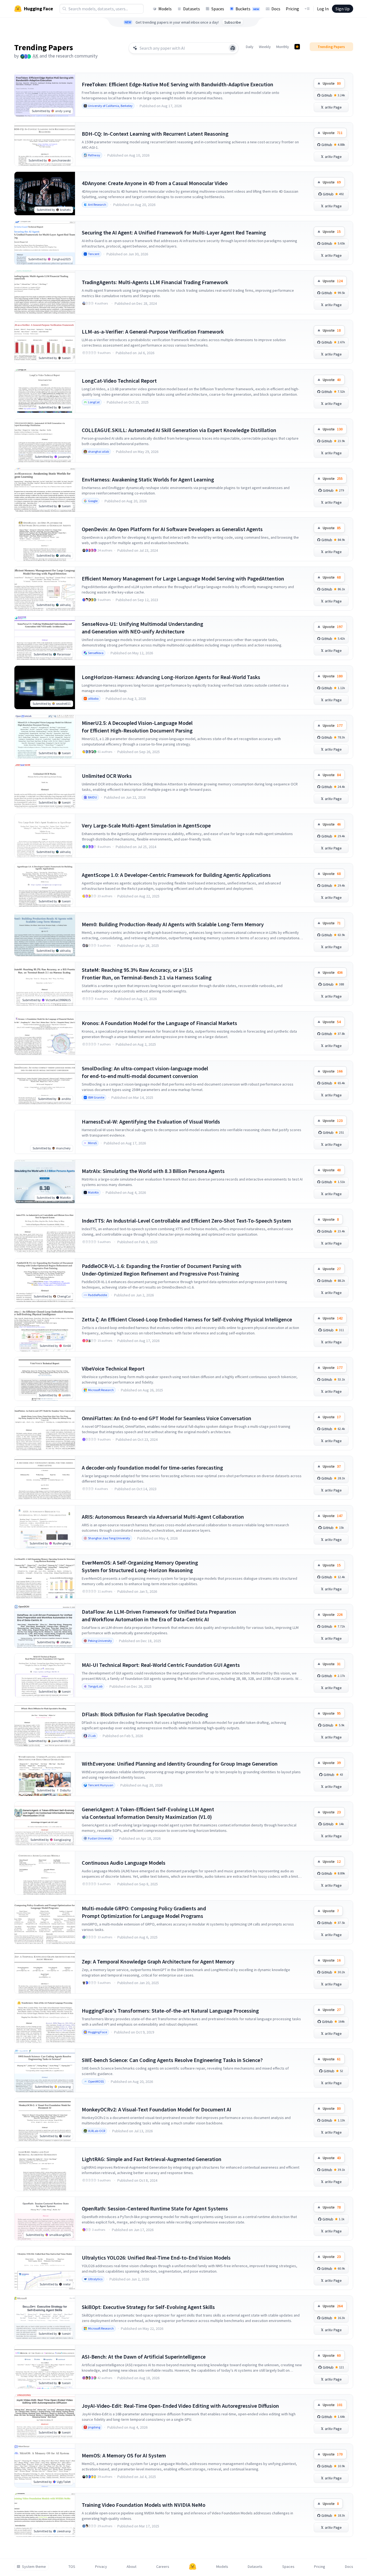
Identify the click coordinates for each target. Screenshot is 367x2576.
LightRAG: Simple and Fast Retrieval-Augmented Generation (152, 2159)
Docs (276, 9)
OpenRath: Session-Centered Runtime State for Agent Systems (155, 2208)
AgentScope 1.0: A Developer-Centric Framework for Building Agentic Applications (176, 875)
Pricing (292, 9)
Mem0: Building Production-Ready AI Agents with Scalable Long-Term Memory (173, 924)
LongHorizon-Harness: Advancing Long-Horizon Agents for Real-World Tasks (171, 677)
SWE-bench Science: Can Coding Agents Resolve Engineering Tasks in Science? (172, 2060)
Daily (250, 47)
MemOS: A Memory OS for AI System (124, 2455)
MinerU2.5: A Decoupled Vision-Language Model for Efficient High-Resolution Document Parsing (137, 727)
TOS (72, 2567)
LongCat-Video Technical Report (119, 381)
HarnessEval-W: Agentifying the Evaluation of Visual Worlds (151, 1122)
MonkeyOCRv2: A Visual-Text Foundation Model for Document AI (156, 2109)
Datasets (192, 9)
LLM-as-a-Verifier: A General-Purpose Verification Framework (153, 331)
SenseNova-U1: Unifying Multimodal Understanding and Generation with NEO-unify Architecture (142, 628)
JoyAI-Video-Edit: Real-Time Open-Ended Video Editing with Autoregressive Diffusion (180, 2406)
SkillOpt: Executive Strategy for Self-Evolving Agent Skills (148, 2307)
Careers (163, 2567)
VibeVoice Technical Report (113, 1368)
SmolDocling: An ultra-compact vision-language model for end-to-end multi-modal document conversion (145, 1072)
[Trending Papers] (297, 47)
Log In (323, 9)
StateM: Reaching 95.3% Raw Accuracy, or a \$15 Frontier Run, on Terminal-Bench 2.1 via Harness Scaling (147, 974)
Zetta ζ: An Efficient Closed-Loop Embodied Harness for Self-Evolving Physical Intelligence (187, 1319)
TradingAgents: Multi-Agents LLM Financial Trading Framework (155, 282)
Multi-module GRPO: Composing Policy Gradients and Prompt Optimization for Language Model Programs (144, 1912)
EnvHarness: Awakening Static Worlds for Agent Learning (148, 479)
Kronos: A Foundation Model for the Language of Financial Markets (159, 1023)
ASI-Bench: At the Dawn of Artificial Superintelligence (144, 2357)
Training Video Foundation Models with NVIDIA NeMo (144, 2505)
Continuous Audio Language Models (124, 1863)
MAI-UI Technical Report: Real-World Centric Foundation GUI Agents (161, 1665)
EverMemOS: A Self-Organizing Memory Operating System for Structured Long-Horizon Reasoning (140, 1566)
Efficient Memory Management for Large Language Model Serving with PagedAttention (183, 578)
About (131, 2567)
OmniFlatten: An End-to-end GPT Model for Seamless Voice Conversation (167, 1418)
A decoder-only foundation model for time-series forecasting (152, 1468)
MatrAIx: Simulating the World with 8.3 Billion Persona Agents (153, 1171)
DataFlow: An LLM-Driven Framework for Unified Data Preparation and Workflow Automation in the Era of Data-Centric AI (159, 1615)
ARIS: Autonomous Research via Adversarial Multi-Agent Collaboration (163, 1517)
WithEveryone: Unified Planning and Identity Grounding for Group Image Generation (180, 1764)
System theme (34, 2567)
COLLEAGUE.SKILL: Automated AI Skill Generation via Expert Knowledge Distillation (179, 430)
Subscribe (233, 22)
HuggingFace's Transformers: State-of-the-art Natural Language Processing (170, 2011)
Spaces (218, 9)
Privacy (101, 2567)
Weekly (265, 47)
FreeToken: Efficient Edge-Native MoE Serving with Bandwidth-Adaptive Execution (178, 84)
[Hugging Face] (193, 2567)
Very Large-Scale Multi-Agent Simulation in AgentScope (146, 825)
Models (165, 9)
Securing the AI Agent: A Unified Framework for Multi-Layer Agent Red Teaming (174, 232)
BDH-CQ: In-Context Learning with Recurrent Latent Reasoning (155, 134)
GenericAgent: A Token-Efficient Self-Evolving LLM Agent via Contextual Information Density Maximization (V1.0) (148, 1813)
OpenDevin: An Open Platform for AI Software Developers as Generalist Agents (172, 529)
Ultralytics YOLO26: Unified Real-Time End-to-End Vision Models (156, 2258)
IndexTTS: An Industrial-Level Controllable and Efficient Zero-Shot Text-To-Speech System (186, 1221)
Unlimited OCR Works (107, 776)
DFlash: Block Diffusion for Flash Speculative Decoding (145, 1714)
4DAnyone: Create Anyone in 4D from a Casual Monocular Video (155, 183)
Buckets (247, 9)
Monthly (283, 47)
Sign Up (343, 9)
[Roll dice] (233, 48)
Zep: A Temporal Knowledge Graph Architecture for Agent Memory (158, 1961)
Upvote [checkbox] (332, 83)
